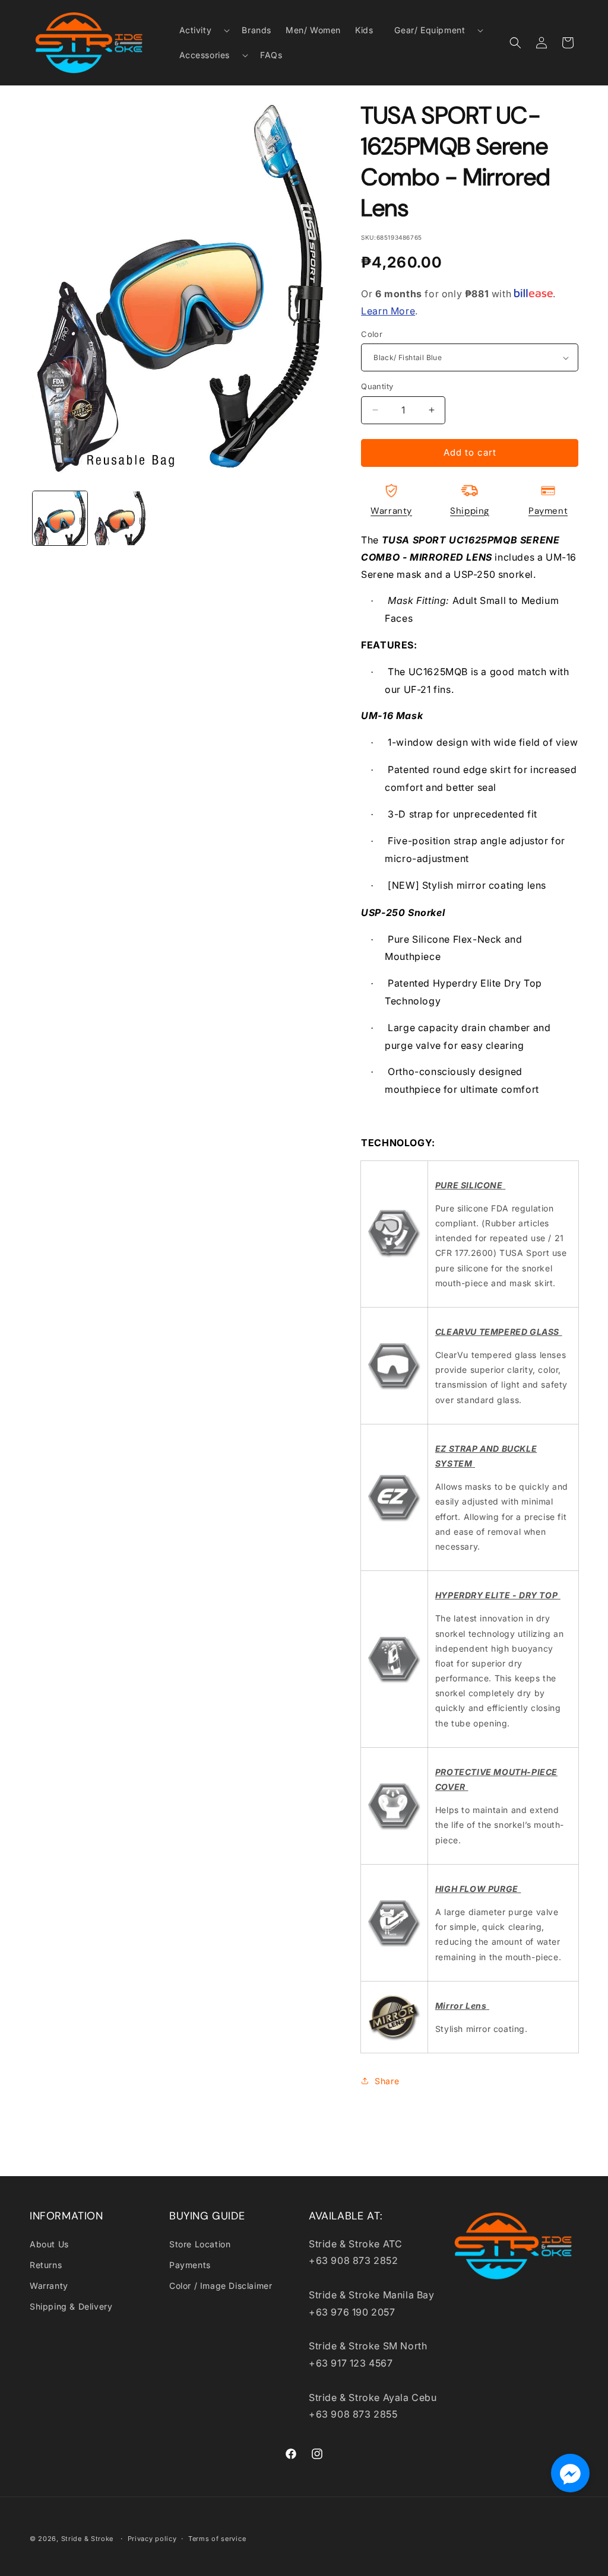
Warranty (391, 511)
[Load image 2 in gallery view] (121, 519)
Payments (190, 2265)
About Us (49, 2244)
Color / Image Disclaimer (221, 2286)
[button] (200, 30)
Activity (196, 30)
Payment (548, 511)
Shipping (470, 511)
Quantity (377, 386)
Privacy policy (152, 2539)
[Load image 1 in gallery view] (60, 519)
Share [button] (387, 2081)
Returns (46, 2265)
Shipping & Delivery (71, 2306)
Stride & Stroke (88, 2539)
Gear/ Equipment (430, 30)
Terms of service (217, 2539)
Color (372, 334)
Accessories (205, 55)
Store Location (200, 2244)
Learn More (388, 311)
